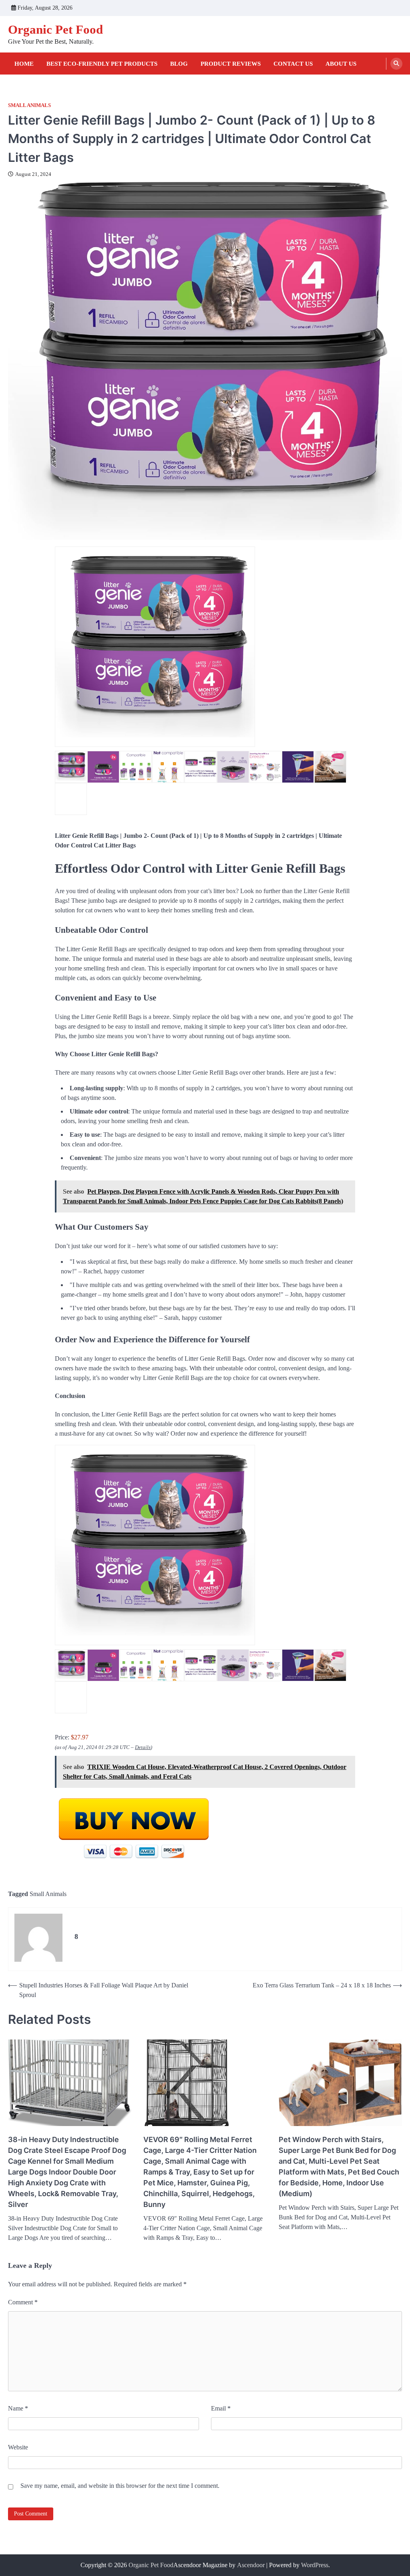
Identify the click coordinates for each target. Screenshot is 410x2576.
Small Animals (29, 105)
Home (24, 64)
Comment (23, 2302)
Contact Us (293, 64)
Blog (179, 64)
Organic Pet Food (55, 29)
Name (18, 2408)
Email (221, 2408)
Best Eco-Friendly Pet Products (102, 64)
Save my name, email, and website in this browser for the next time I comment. (120, 2486)
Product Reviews (231, 64)
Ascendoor (251, 2565)
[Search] (396, 64)
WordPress (315, 2565)
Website (18, 2447)
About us (341, 64)
